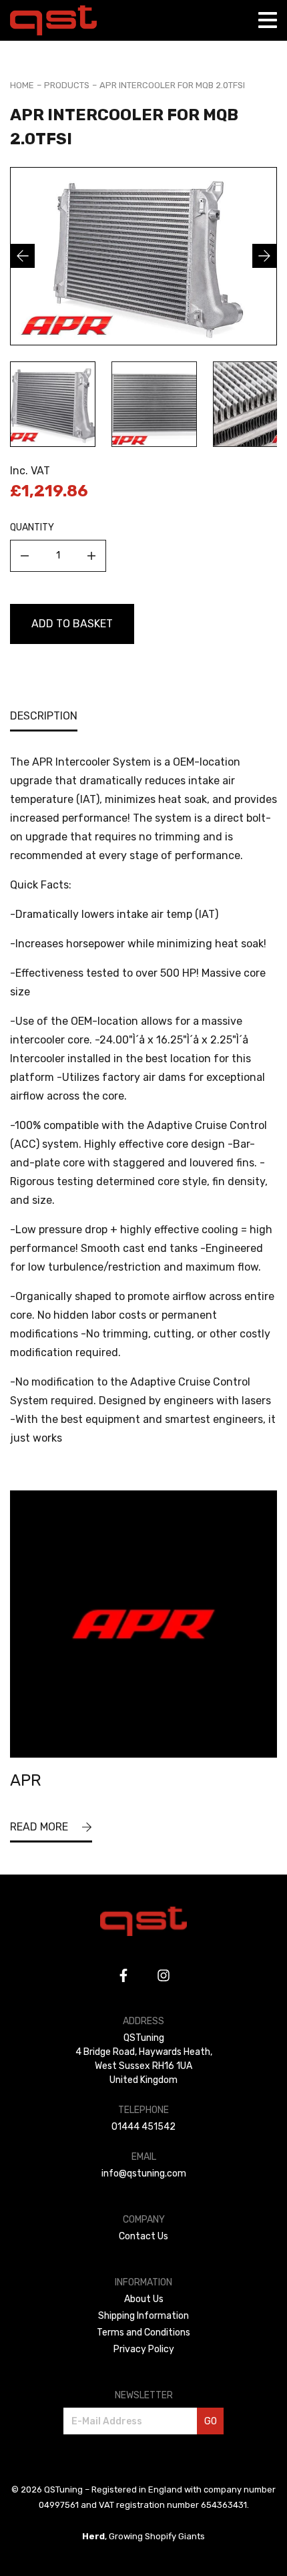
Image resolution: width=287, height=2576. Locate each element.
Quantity (32, 527)
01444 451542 (143, 2127)
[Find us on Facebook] (123, 1975)
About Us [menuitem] (144, 2299)
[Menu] (268, 20)
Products (67, 85)
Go (211, 2421)
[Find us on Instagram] (164, 1975)
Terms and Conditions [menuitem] (143, 2332)
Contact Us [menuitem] (143, 2236)
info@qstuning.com (144, 2173)
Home (22, 85)
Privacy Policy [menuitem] (144, 2349)
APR (26, 1780)
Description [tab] (44, 716)
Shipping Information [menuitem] (143, 2316)
